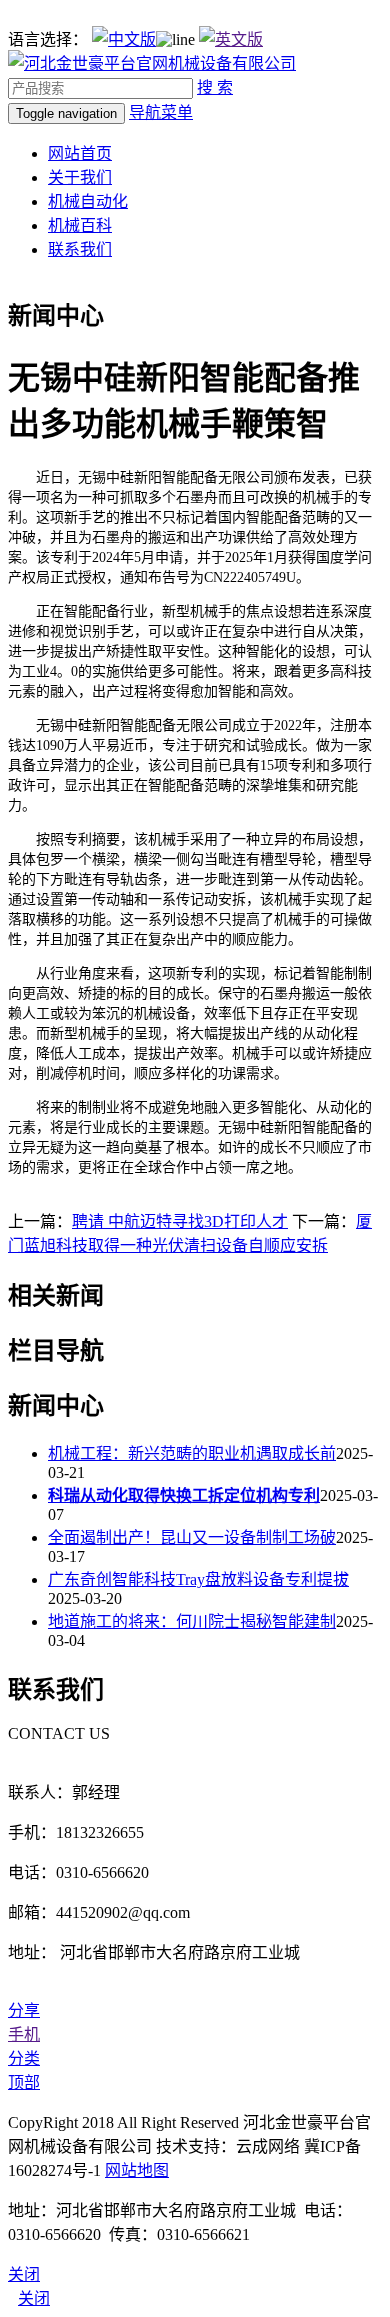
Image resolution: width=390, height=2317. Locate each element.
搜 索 (215, 87)
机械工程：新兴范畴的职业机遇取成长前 (192, 1453)
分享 (24, 2010)
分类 (24, 2058)
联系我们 (80, 249)
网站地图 (137, 2170)
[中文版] (124, 39)
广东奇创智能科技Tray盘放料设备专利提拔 (198, 1579)
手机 (24, 2034)
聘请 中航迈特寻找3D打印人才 (180, 1221)
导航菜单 (161, 112)
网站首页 (80, 153)
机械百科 (80, 225)
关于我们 (80, 177)
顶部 (24, 2082)
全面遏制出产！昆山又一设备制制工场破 (192, 1537)
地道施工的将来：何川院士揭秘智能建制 (192, 1621)
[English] (231, 39)
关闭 (34, 2298)
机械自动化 (88, 201)
